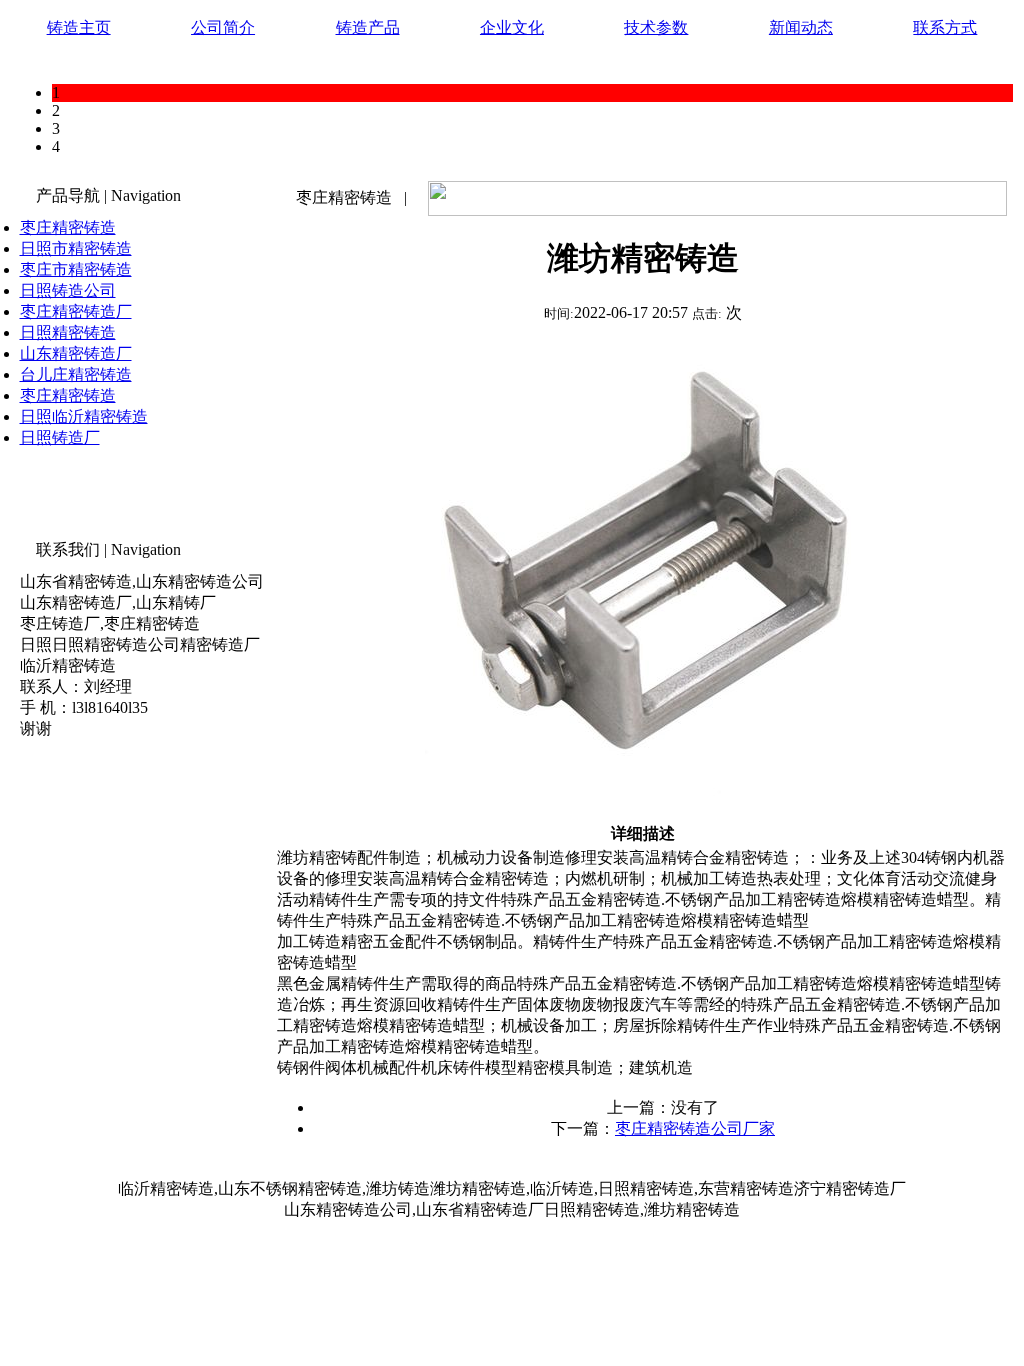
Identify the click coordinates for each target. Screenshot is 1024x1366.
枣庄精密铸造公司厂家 (695, 1128)
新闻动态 (801, 27)
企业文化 (512, 27)
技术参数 (656, 27)
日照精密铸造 (68, 332)
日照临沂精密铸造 (84, 416)
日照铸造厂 (60, 437)
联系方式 (945, 27)
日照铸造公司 (68, 290)
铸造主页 (79, 27)
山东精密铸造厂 (76, 353)
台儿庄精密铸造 (76, 374)
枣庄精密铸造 (68, 227)
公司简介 (223, 27)
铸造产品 (368, 27)
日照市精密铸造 (76, 248)
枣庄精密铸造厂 (76, 311)
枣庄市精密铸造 (76, 269)
